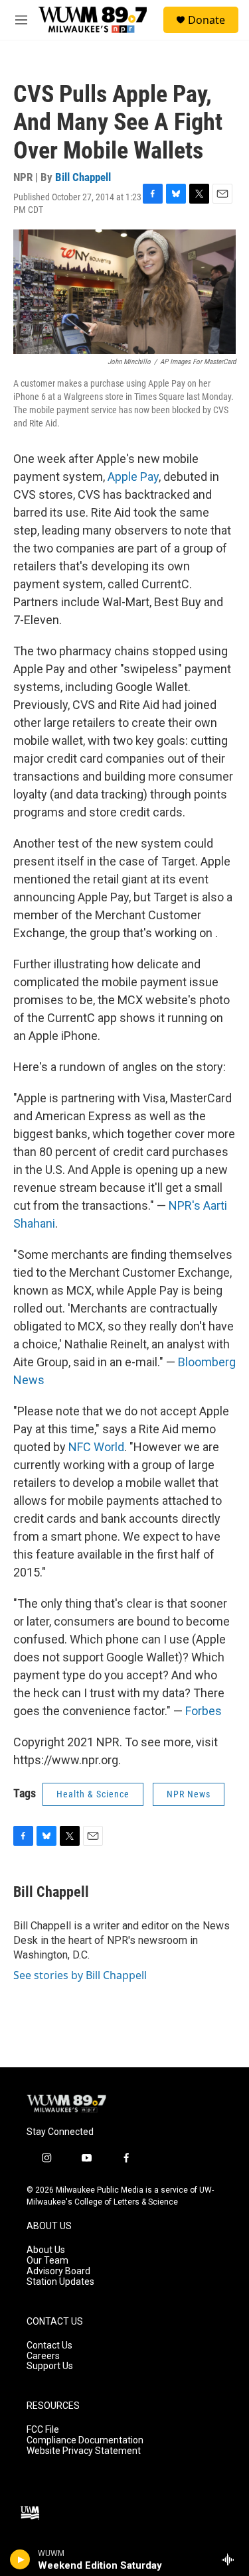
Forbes (204, 1711)
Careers (43, 2356)
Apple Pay (133, 477)
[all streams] (231, 2559)
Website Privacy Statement (84, 2451)
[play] (20, 2559)
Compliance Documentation (85, 2440)
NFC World (96, 1447)
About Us (46, 2250)
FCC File (43, 2430)
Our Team (47, 2261)
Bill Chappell (83, 177)
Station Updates (60, 2282)
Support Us (50, 2366)
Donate (207, 20)
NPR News (189, 1794)
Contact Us (49, 2346)
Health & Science (93, 1794)
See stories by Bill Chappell (80, 1975)
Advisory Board (58, 2271)
